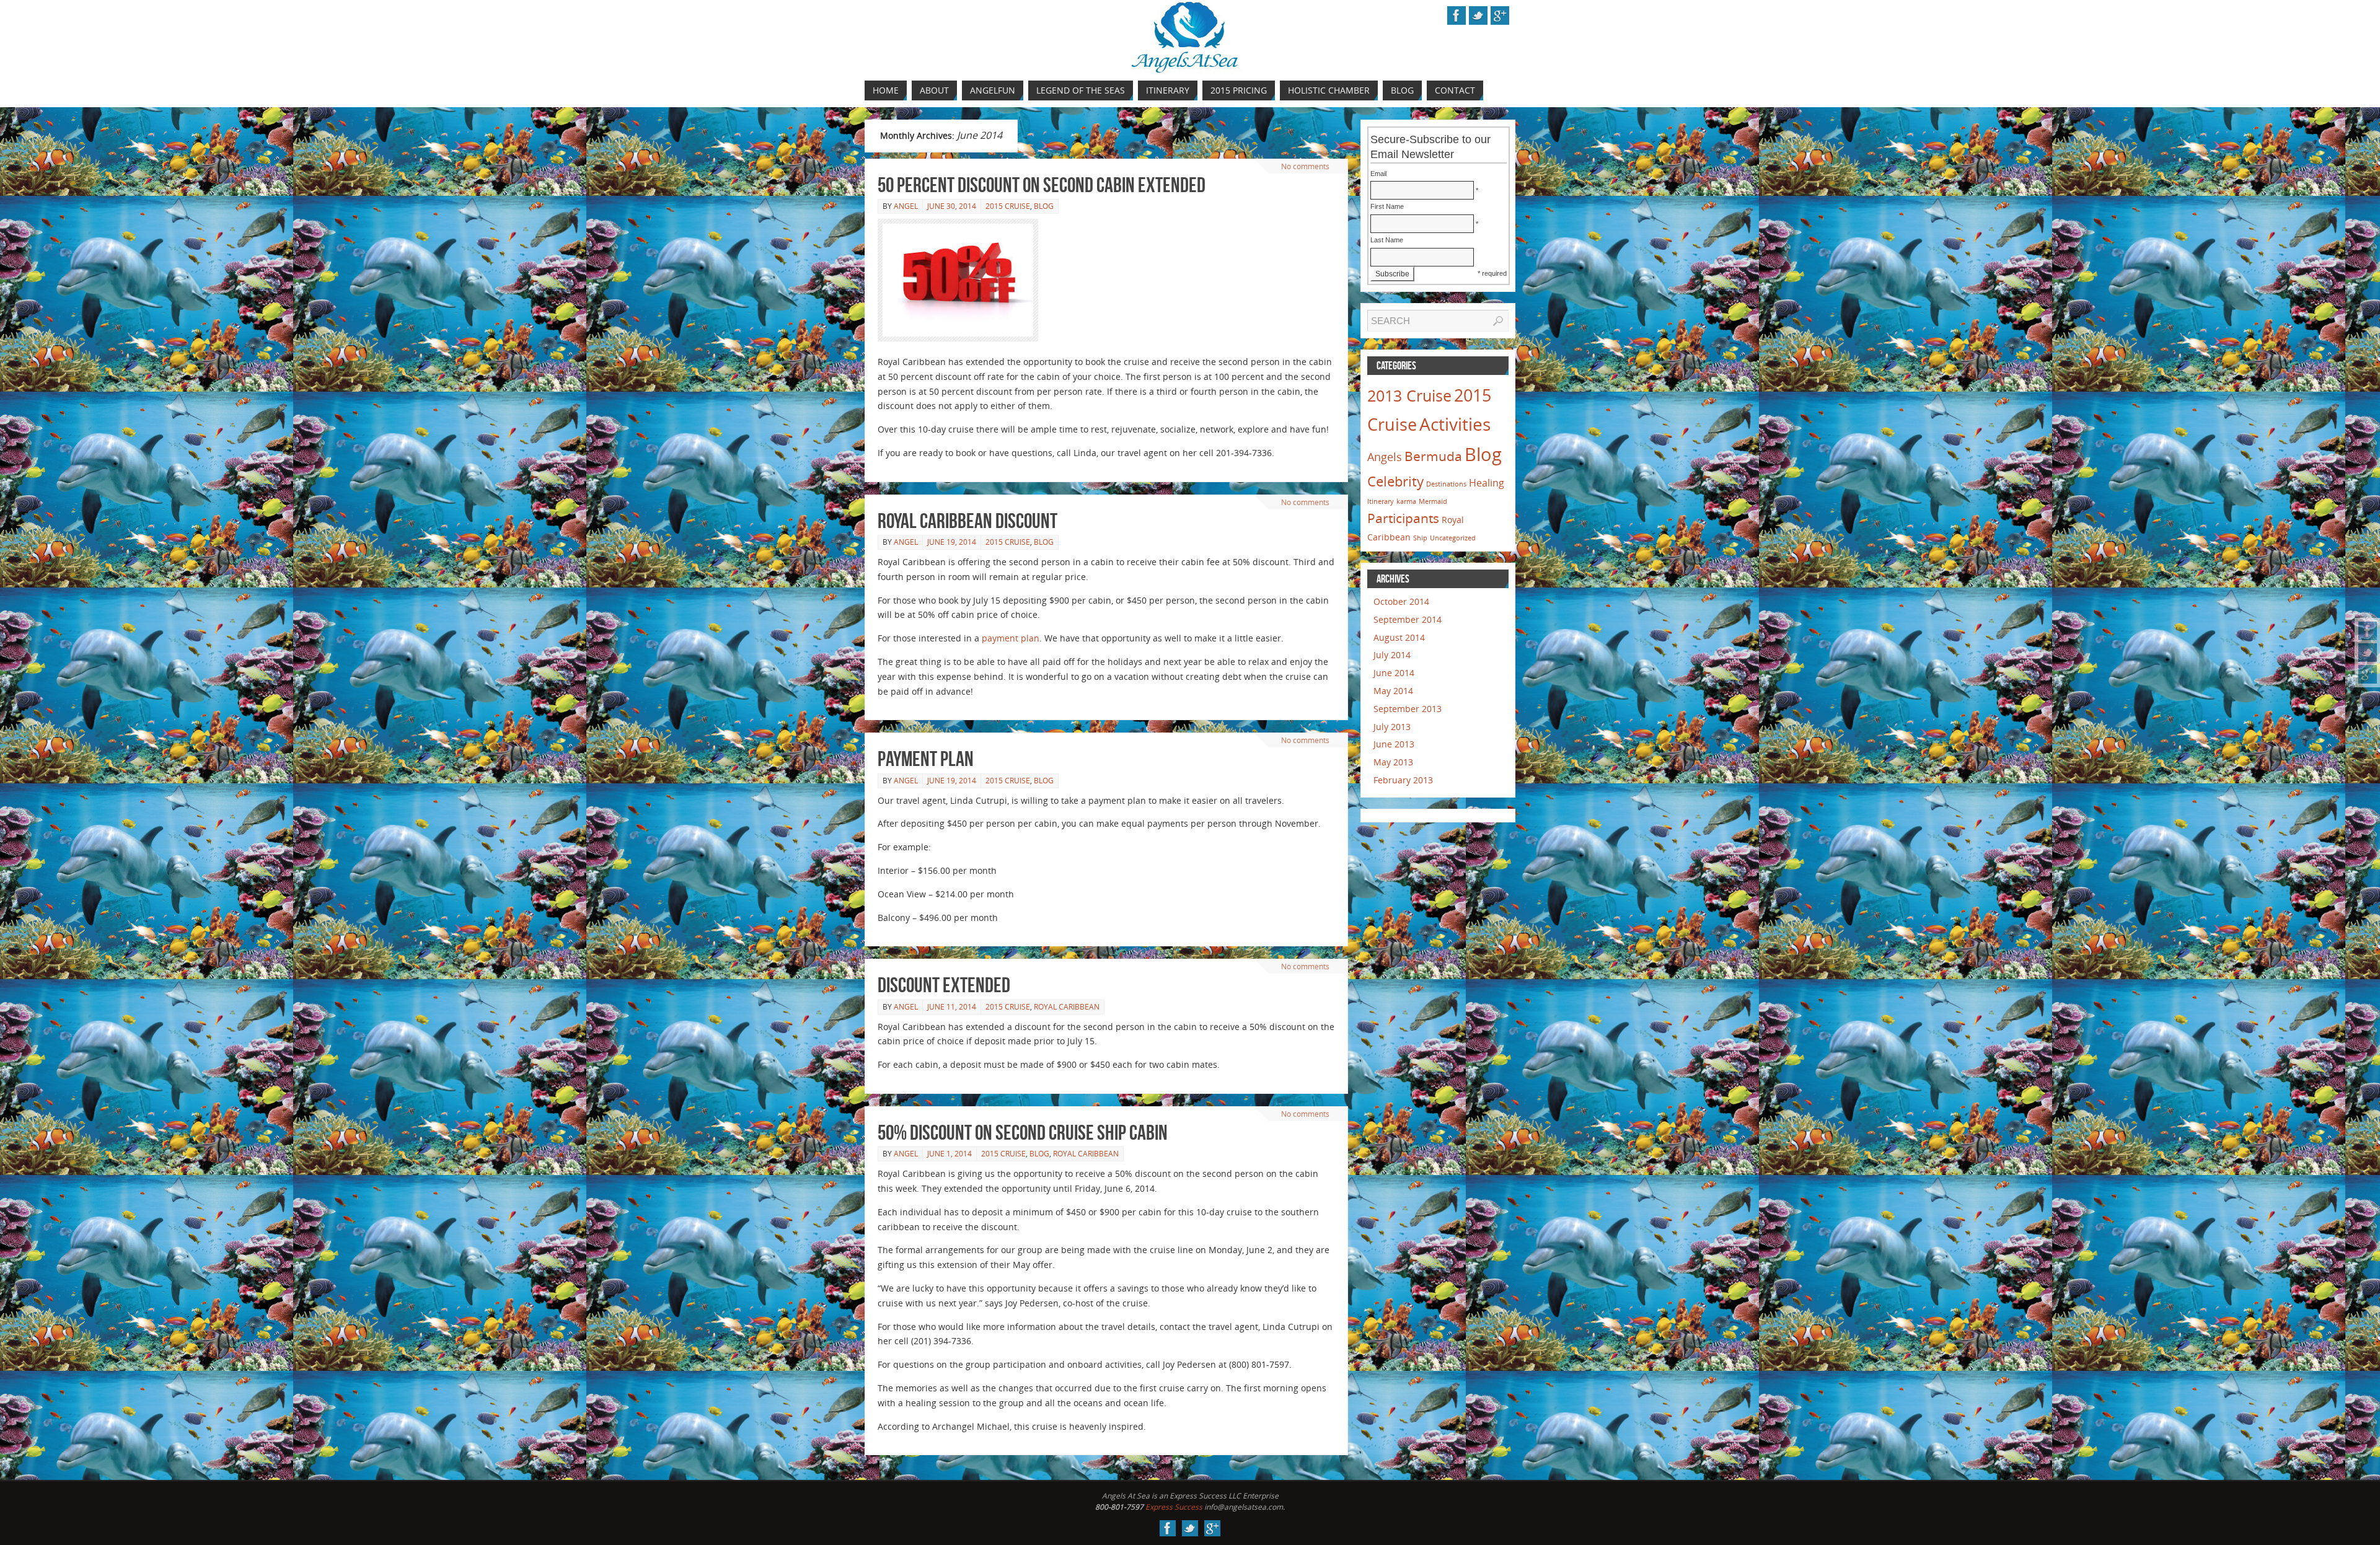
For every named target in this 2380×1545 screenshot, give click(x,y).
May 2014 (1393, 691)
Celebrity (1395, 481)
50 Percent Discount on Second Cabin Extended (1042, 185)
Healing (1487, 483)
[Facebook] (2368, 631)
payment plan (1011, 638)
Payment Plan (926, 759)
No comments (1305, 166)
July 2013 (1392, 727)
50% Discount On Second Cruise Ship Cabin (1023, 1133)
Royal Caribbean (1067, 1007)
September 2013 (1408, 709)
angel (906, 206)
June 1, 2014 (950, 1154)
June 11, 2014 (952, 1007)
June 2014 (1394, 673)
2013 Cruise (1409, 395)
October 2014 (1401, 601)
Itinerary (1381, 501)
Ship (1420, 538)
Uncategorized (1453, 538)
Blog (1044, 206)
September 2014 (1408, 619)
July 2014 (1392, 655)
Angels (1385, 457)
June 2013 (1394, 744)
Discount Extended (944, 985)
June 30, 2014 (952, 206)
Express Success (1174, 1507)
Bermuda (1433, 456)
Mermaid (1433, 501)
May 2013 (1393, 762)
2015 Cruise (1008, 206)
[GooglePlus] (2368, 674)
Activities (1455, 424)
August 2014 (1399, 637)
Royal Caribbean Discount (967, 521)
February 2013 (1403, 780)
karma (1406, 501)
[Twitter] (2368, 653)
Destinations (1446, 484)
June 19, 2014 (952, 542)
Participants (1403, 518)
